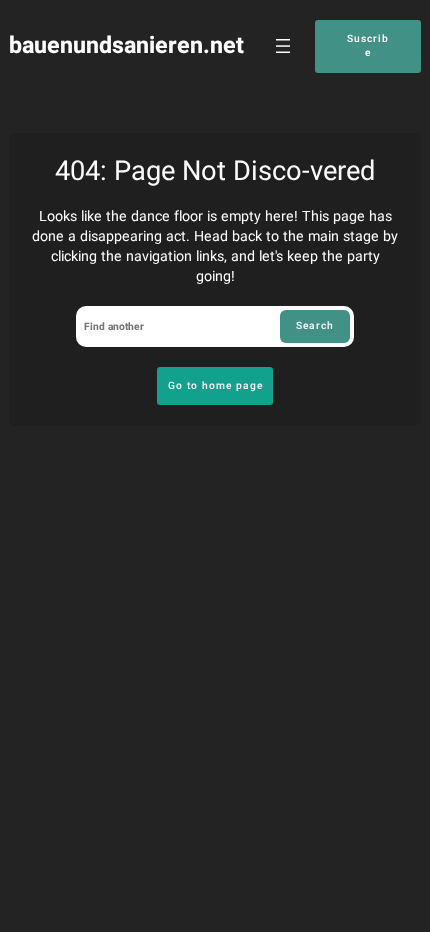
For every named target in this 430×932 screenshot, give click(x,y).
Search (315, 325)
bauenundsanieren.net (126, 46)
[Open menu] (283, 46)
